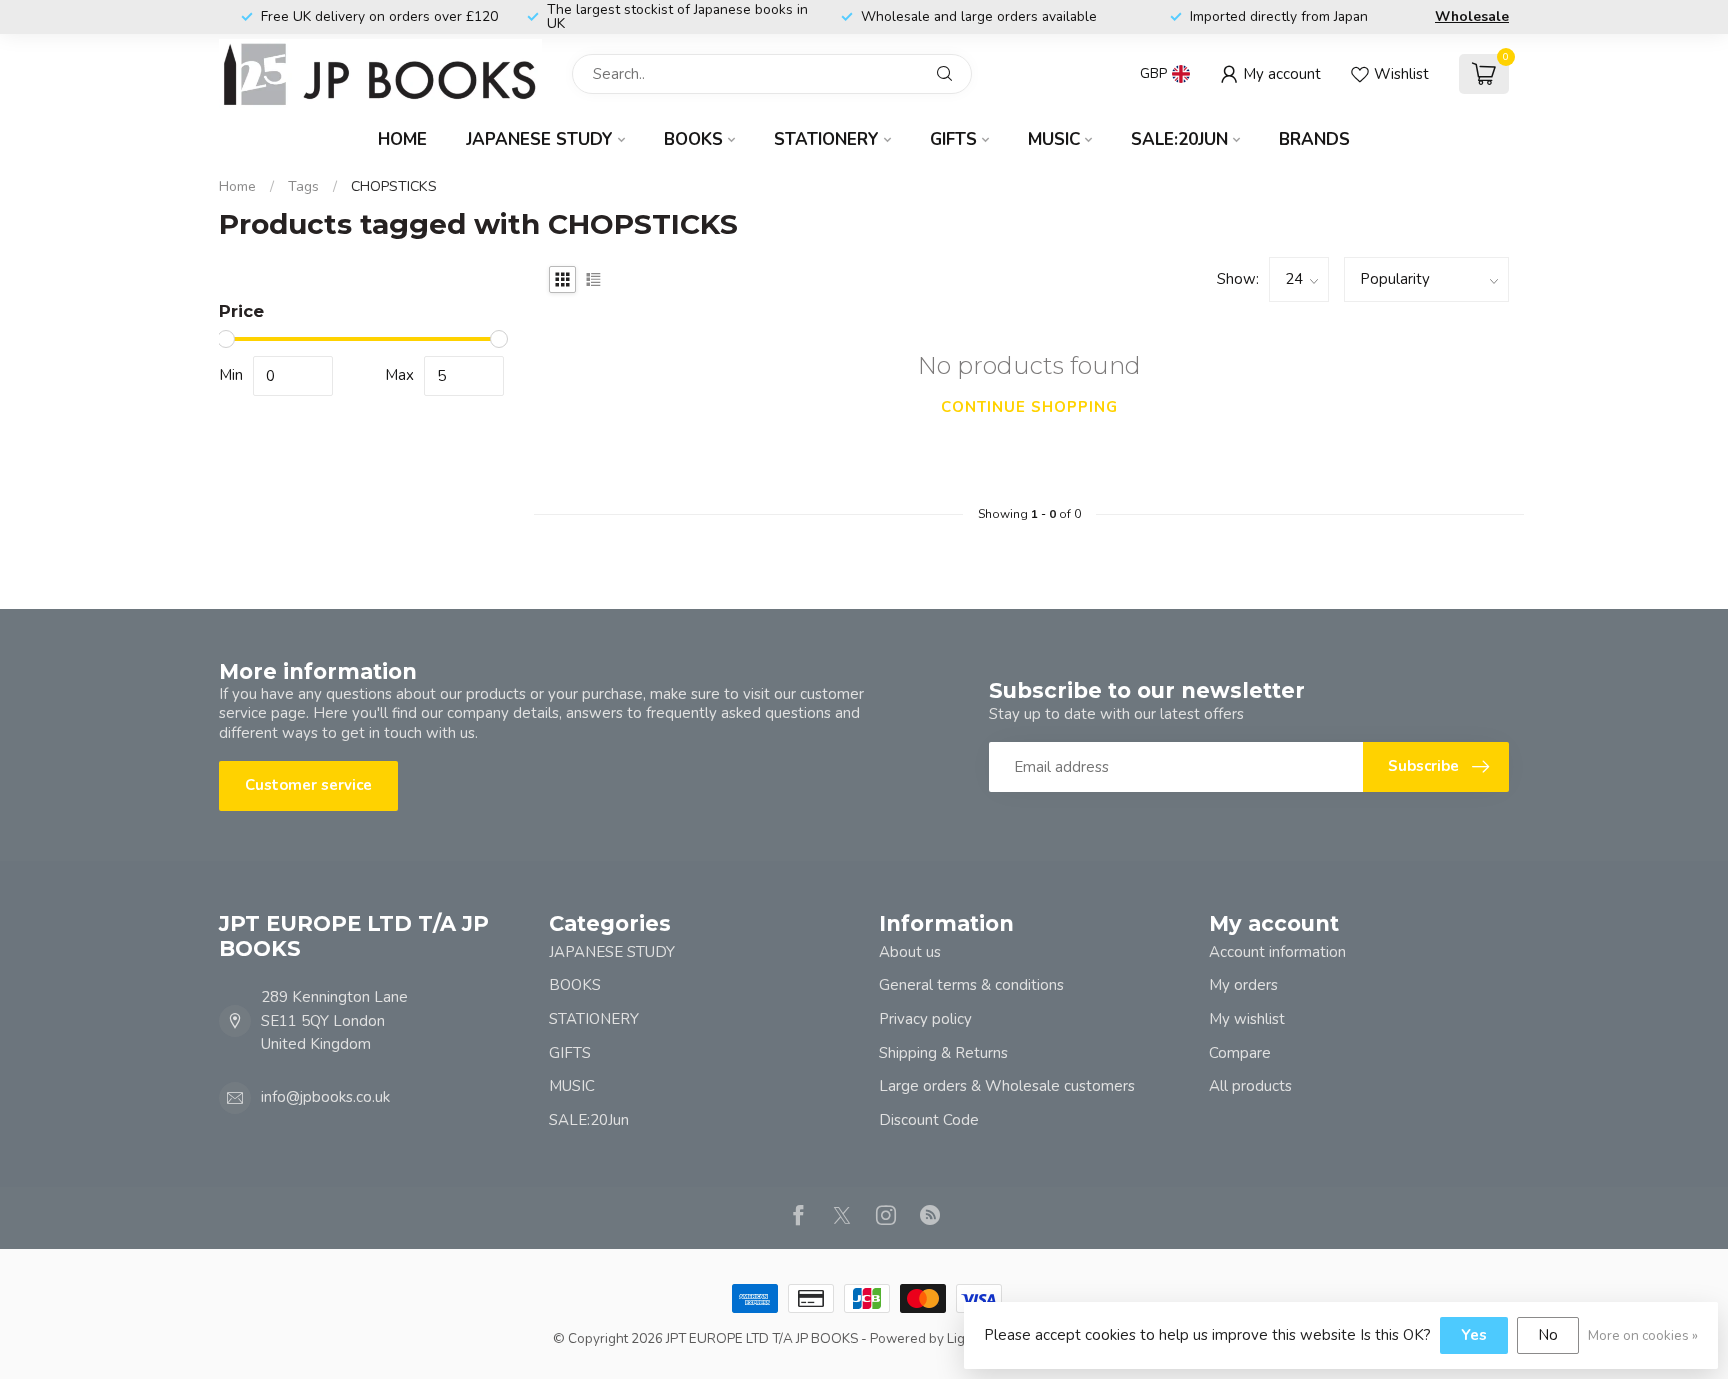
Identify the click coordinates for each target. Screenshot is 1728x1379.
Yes (1474, 1335)
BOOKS (693, 139)
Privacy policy (925, 1019)
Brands (1314, 139)
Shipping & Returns (943, 1053)
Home (402, 139)
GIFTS (953, 139)
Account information (1277, 952)
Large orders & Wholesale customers (1007, 1086)
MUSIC (1054, 139)
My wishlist (1247, 1019)
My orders (1243, 985)
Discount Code (929, 1120)
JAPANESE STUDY (539, 139)
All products (1250, 1086)
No (1548, 1335)
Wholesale (1472, 16)
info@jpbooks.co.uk (325, 1097)
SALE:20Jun (1179, 139)
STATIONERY (826, 139)
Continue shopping (1029, 407)
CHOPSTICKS (394, 186)
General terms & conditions (971, 985)
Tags (303, 186)
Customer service (308, 785)
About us (910, 952)
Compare (1240, 1053)
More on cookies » (1643, 1335)
